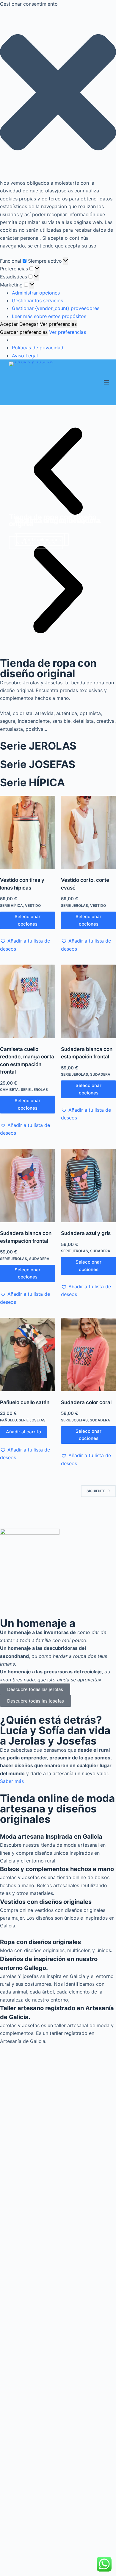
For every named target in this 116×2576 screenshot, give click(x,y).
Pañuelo (8, 1420)
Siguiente (96, 1491)
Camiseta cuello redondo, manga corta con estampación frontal (27, 1061)
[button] (58, 93)
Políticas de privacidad (38, 348)
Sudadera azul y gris (86, 1233)
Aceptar (9, 324)
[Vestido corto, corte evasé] (88, 833)
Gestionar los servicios (37, 300)
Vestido (33, 905)
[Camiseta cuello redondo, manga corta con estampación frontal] (28, 1001)
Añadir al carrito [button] (23, 1432)
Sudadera (100, 1074)
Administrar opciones (36, 293)
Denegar (29, 324)
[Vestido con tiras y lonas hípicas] (28, 833)
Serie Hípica (11, 905)
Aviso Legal (25, 356)
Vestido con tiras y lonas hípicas (22, 884)
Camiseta (9, 1090)
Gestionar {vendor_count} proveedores (56, 308)
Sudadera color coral (86, 1402)
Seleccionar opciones (28, 920)
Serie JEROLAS (38, 746)
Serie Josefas (32, 1420)
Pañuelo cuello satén (25, 1402)
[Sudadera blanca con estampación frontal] (88, 1001)
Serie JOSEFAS (38, 764)
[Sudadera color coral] (88, 1355)
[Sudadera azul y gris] (88, 1186)
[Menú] (106, 382)
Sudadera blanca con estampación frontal (87, 1053)
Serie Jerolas (75, 905)
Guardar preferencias (24, 332)
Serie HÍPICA (32, 782)
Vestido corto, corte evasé (85, 884)
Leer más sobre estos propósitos (49, 316)
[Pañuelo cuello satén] (28, 1355)
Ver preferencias (58, 324)
